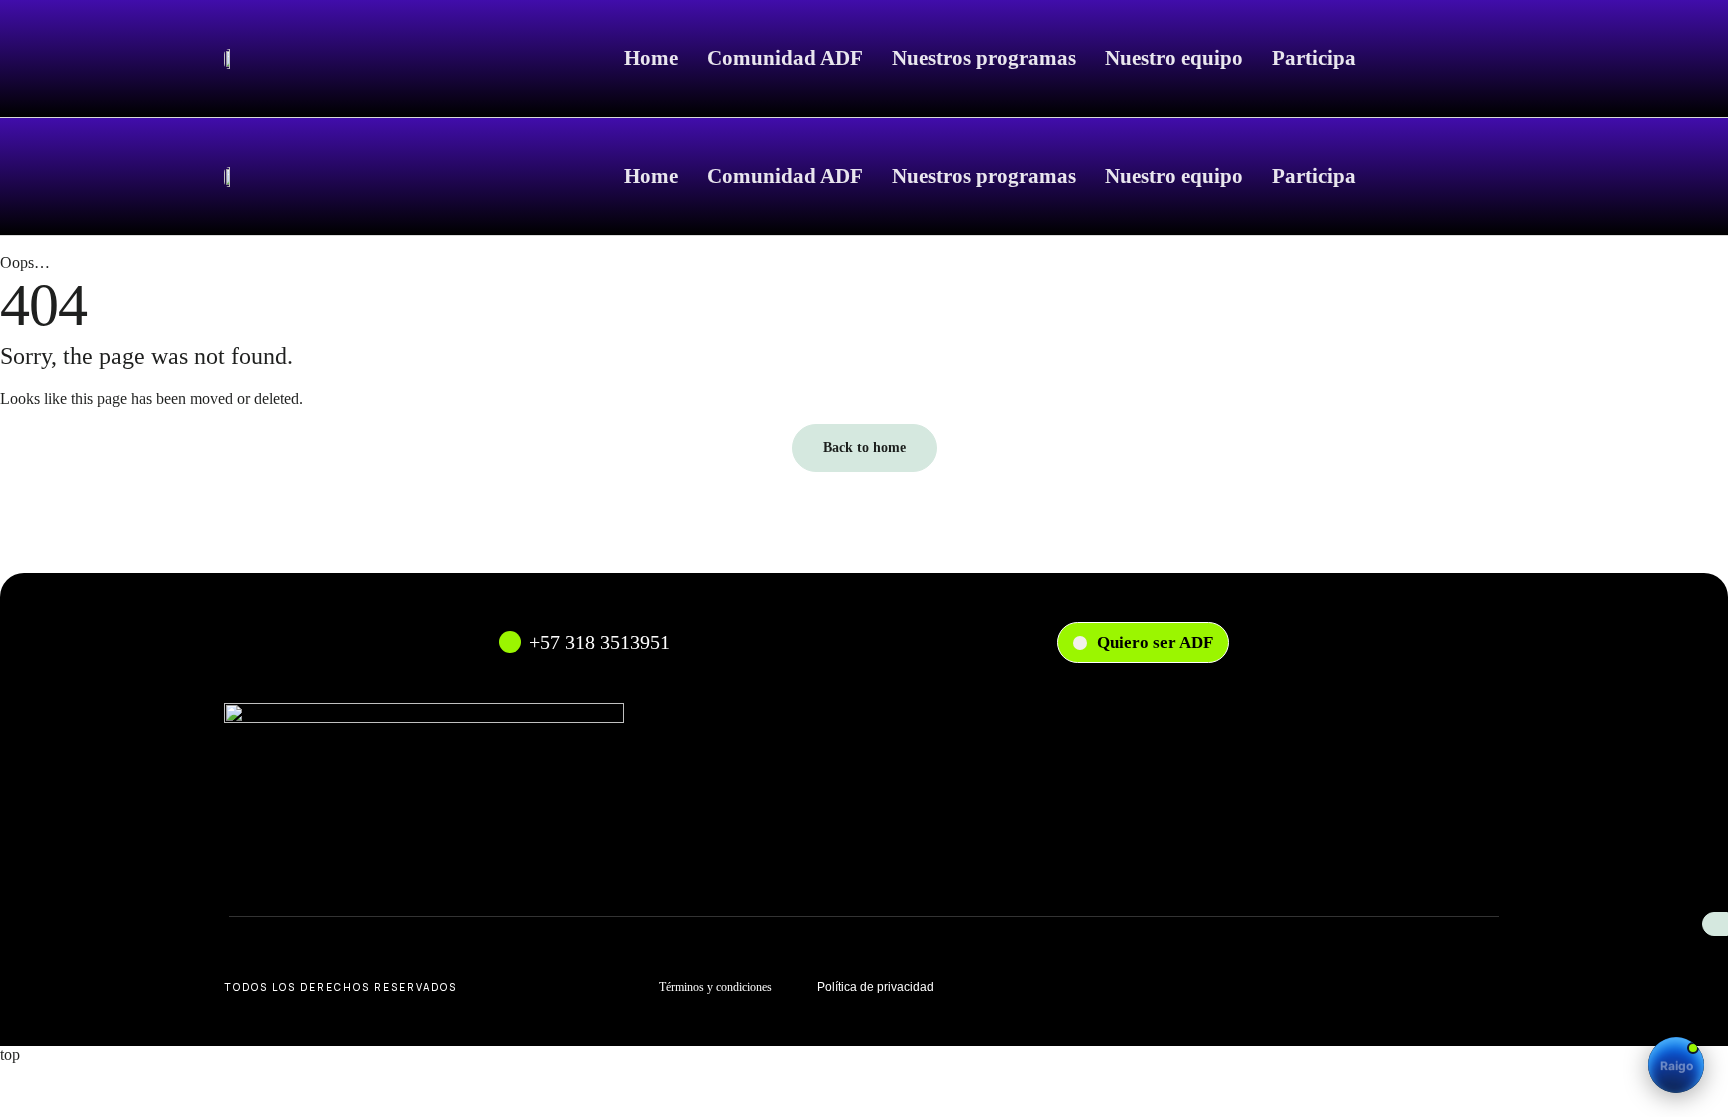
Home (651, 58)
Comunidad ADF (785, 58)
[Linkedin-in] (1437, 987)
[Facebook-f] (1394, 987)
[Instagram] (1351, 987)
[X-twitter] (1480, 987)
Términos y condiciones (715, 987)
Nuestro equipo (1174, 58)
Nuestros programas (984, 58)
